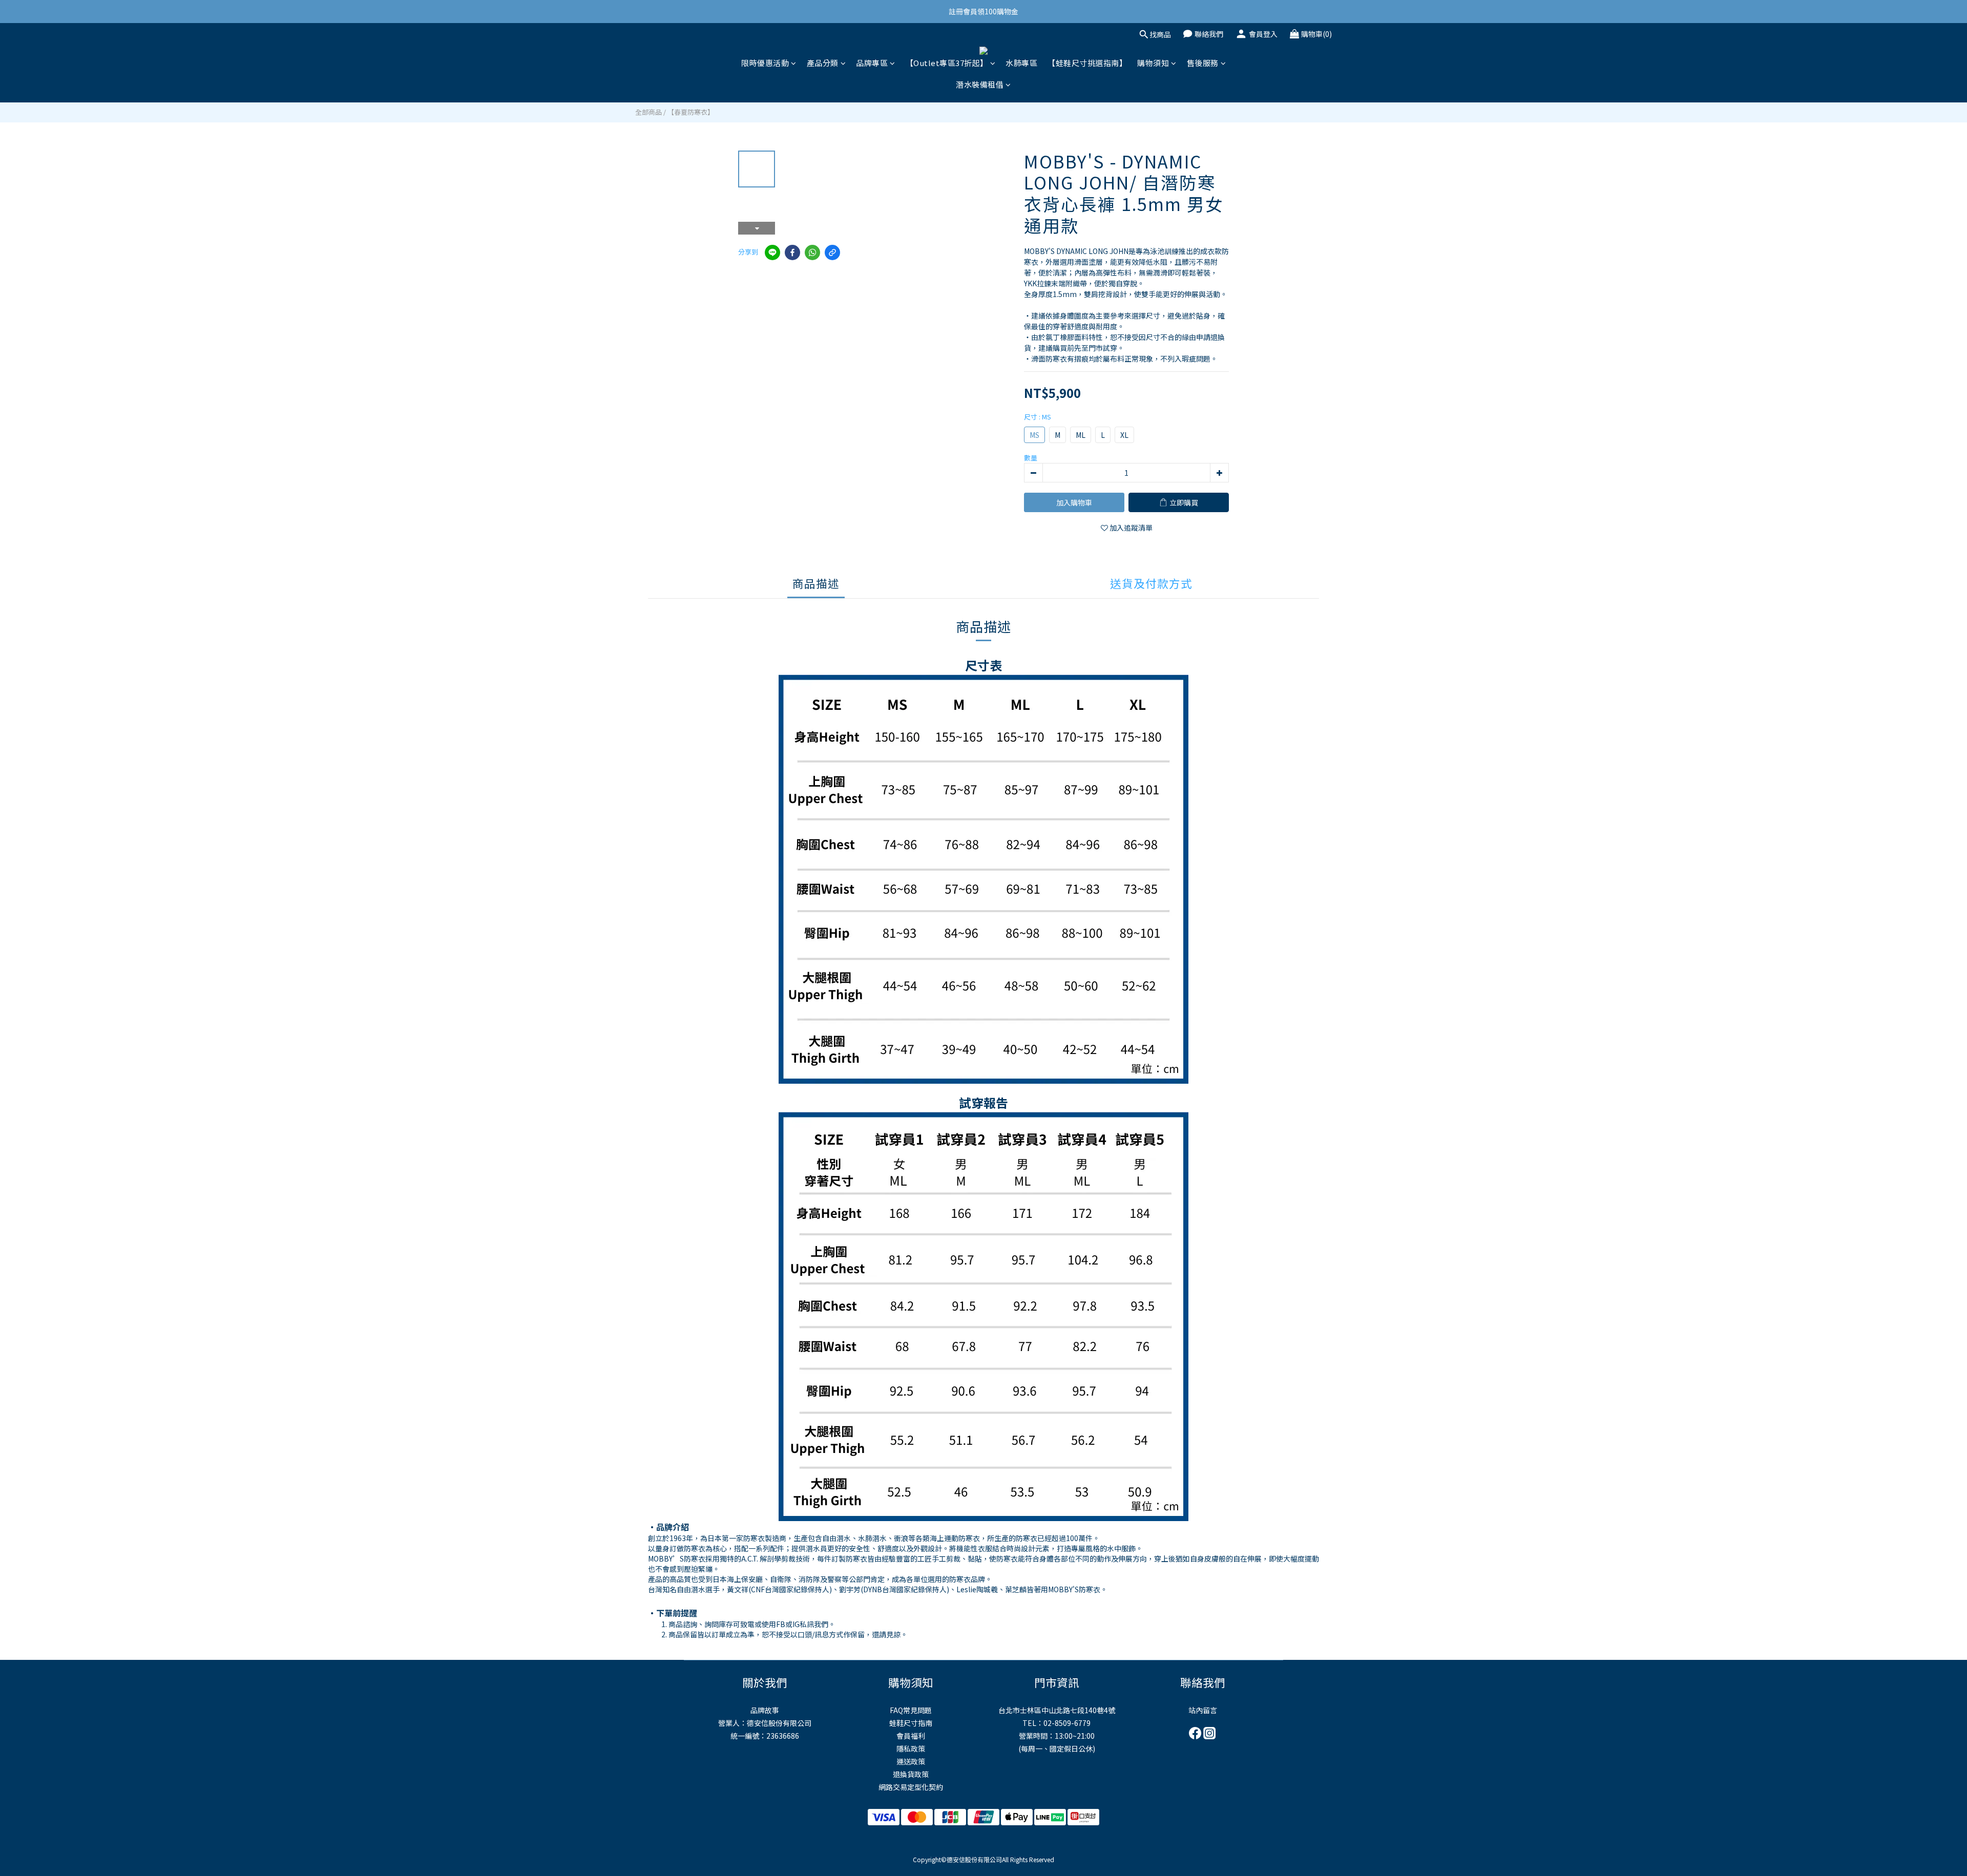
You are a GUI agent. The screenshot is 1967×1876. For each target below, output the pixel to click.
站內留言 (1203, 1710)
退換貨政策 (911, 1774)
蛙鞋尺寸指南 (911, 1723)
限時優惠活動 (765, 63)
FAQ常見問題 (911, 1710)
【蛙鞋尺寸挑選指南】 (1087, 63)
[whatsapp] (812, 252)
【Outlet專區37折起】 (947, 63)
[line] (772, 252)
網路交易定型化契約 (911, 1787)
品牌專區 (872, 63)
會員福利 (911, 1736)
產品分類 (823, 63)
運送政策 (911, 1761)
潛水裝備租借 (980, 84)
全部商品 (648, 112)
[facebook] (792, 252)
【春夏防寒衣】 (691, 112)
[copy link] (832, 252)
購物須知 (1153, 63)
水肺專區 (1021, 63)
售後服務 (1203, 63)
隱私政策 (911, 1748)
